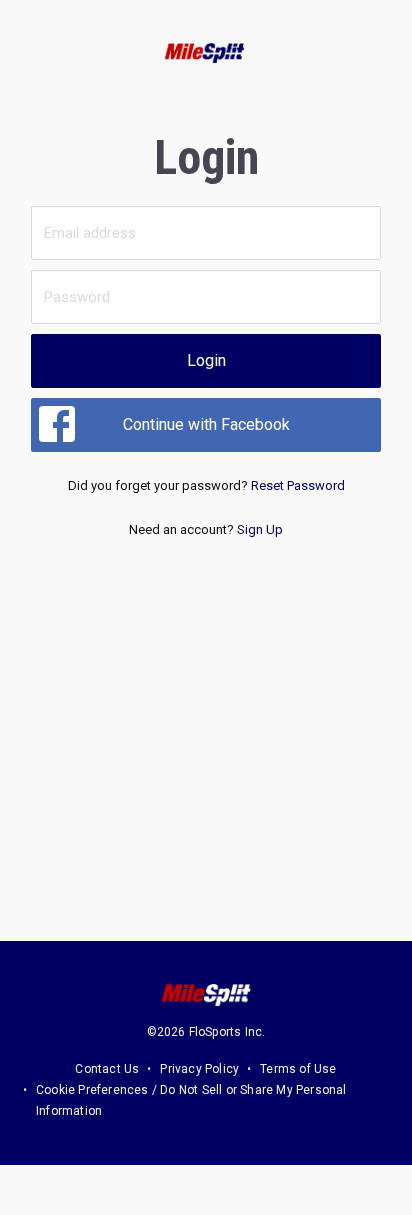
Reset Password (298, 485)
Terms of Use (298, 1069)
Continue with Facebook (206, 424)
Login (206, 360)
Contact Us (107, 1069)
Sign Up (260, 529)
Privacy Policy (199, 1069)
